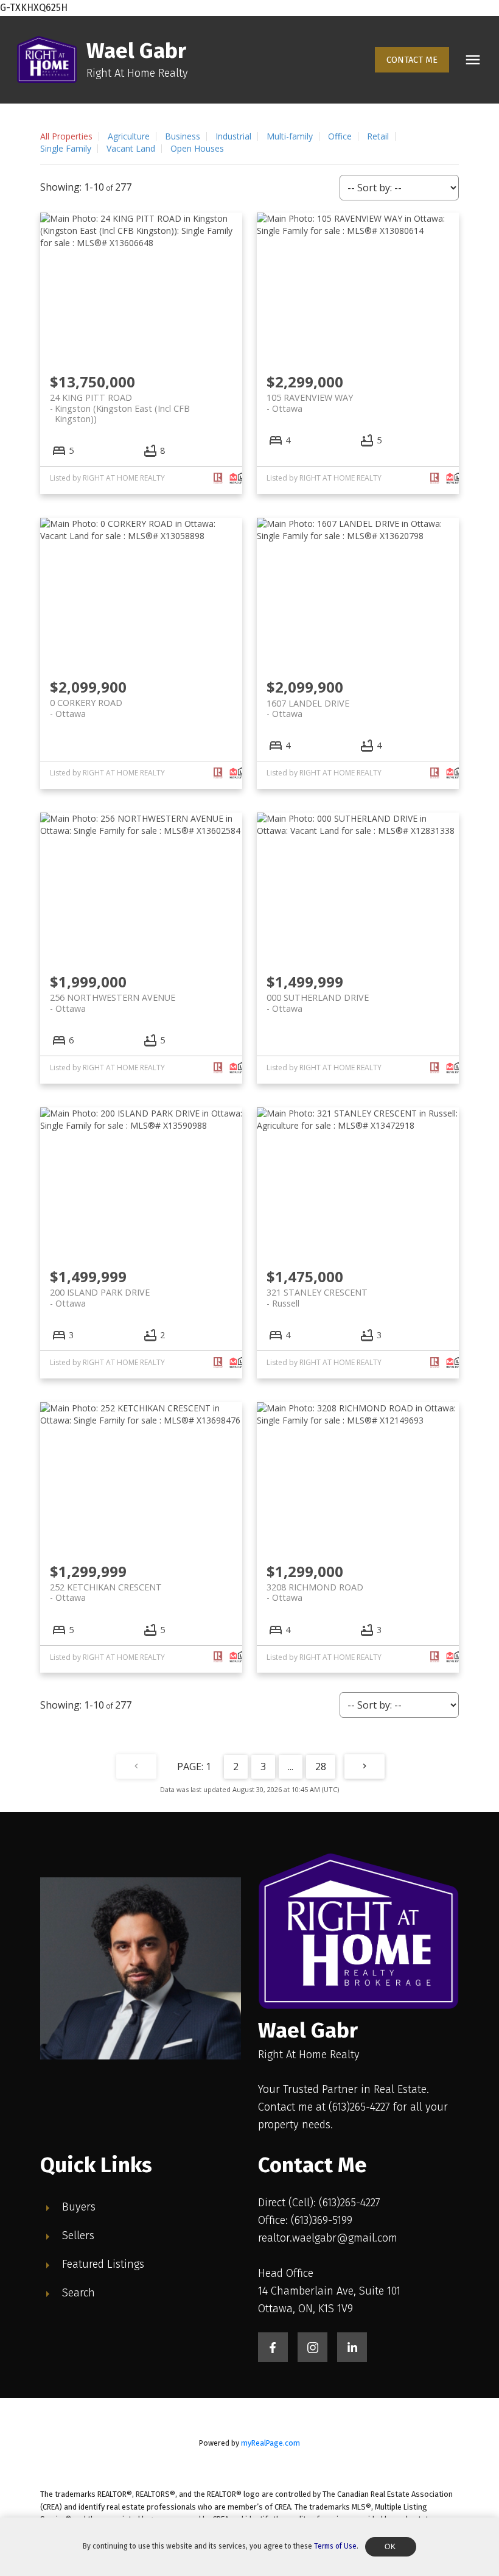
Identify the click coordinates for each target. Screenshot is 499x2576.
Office (340, 136)
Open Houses (197, 148)
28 (321, 1766)
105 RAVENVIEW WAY (310, 403)
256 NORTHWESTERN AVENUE (113, 1003)
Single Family (66, 148)
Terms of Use (335, 2546)
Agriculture (129, 136)
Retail (378, 136)
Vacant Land (131, 148)
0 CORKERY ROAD (86, 708)
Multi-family (290, 136)
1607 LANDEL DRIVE (308, 708)
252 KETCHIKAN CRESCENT (106, 1592)
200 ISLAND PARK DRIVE (100, 1297)
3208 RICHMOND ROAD (315, 1592)
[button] (412, 60)
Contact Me (412, 60)
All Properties (66, 136)
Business (183, 136)
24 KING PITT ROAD (120, 403)
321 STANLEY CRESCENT (317, 1297)
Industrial (233, 136)
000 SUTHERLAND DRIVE (318, 1003)
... (291, 1766)
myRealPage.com (270, 2443)
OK (391, 2547)
